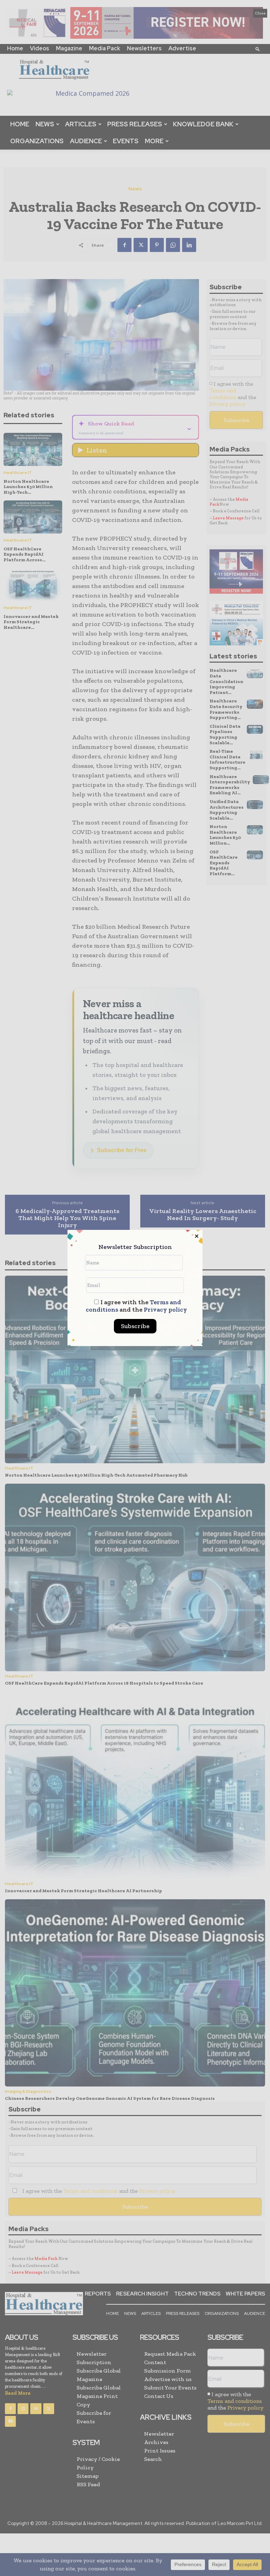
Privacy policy (165, 1309)
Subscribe (135, 1326)
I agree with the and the (136, 1306)
